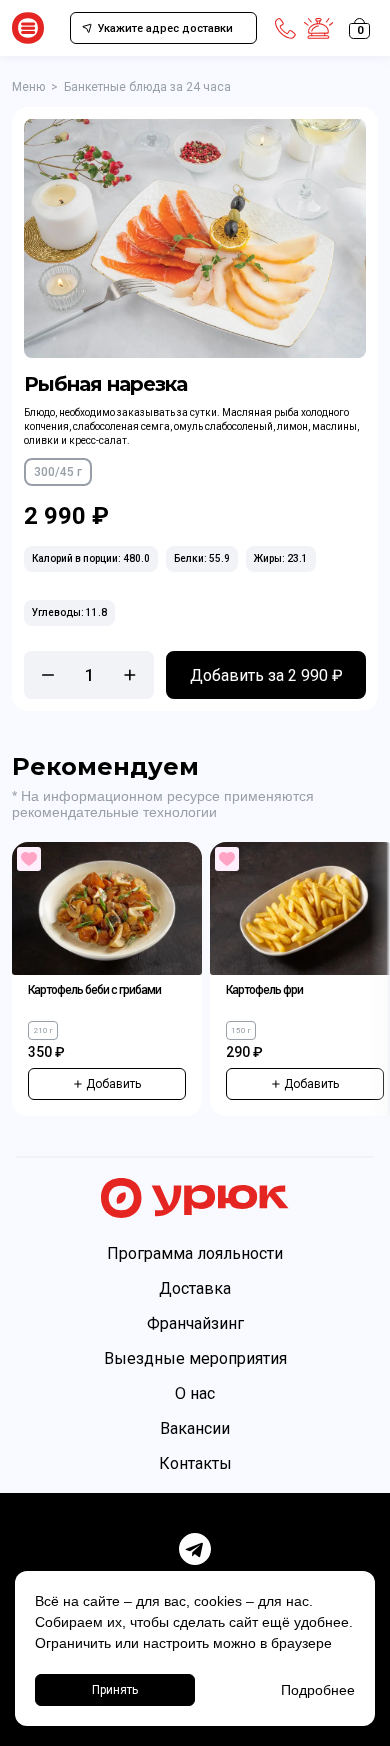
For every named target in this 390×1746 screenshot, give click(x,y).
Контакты (195, 1463)
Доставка (195, 1288)
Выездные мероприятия (195, 1358)
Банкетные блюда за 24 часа (147, 87)
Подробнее (318, 1690)
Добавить (113, 1084)
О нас (195, 1393)
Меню (28, 87)
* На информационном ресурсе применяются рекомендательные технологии (163, 804)
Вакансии (195, 1428)
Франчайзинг (195, 1323)
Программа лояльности (195, 1253)
